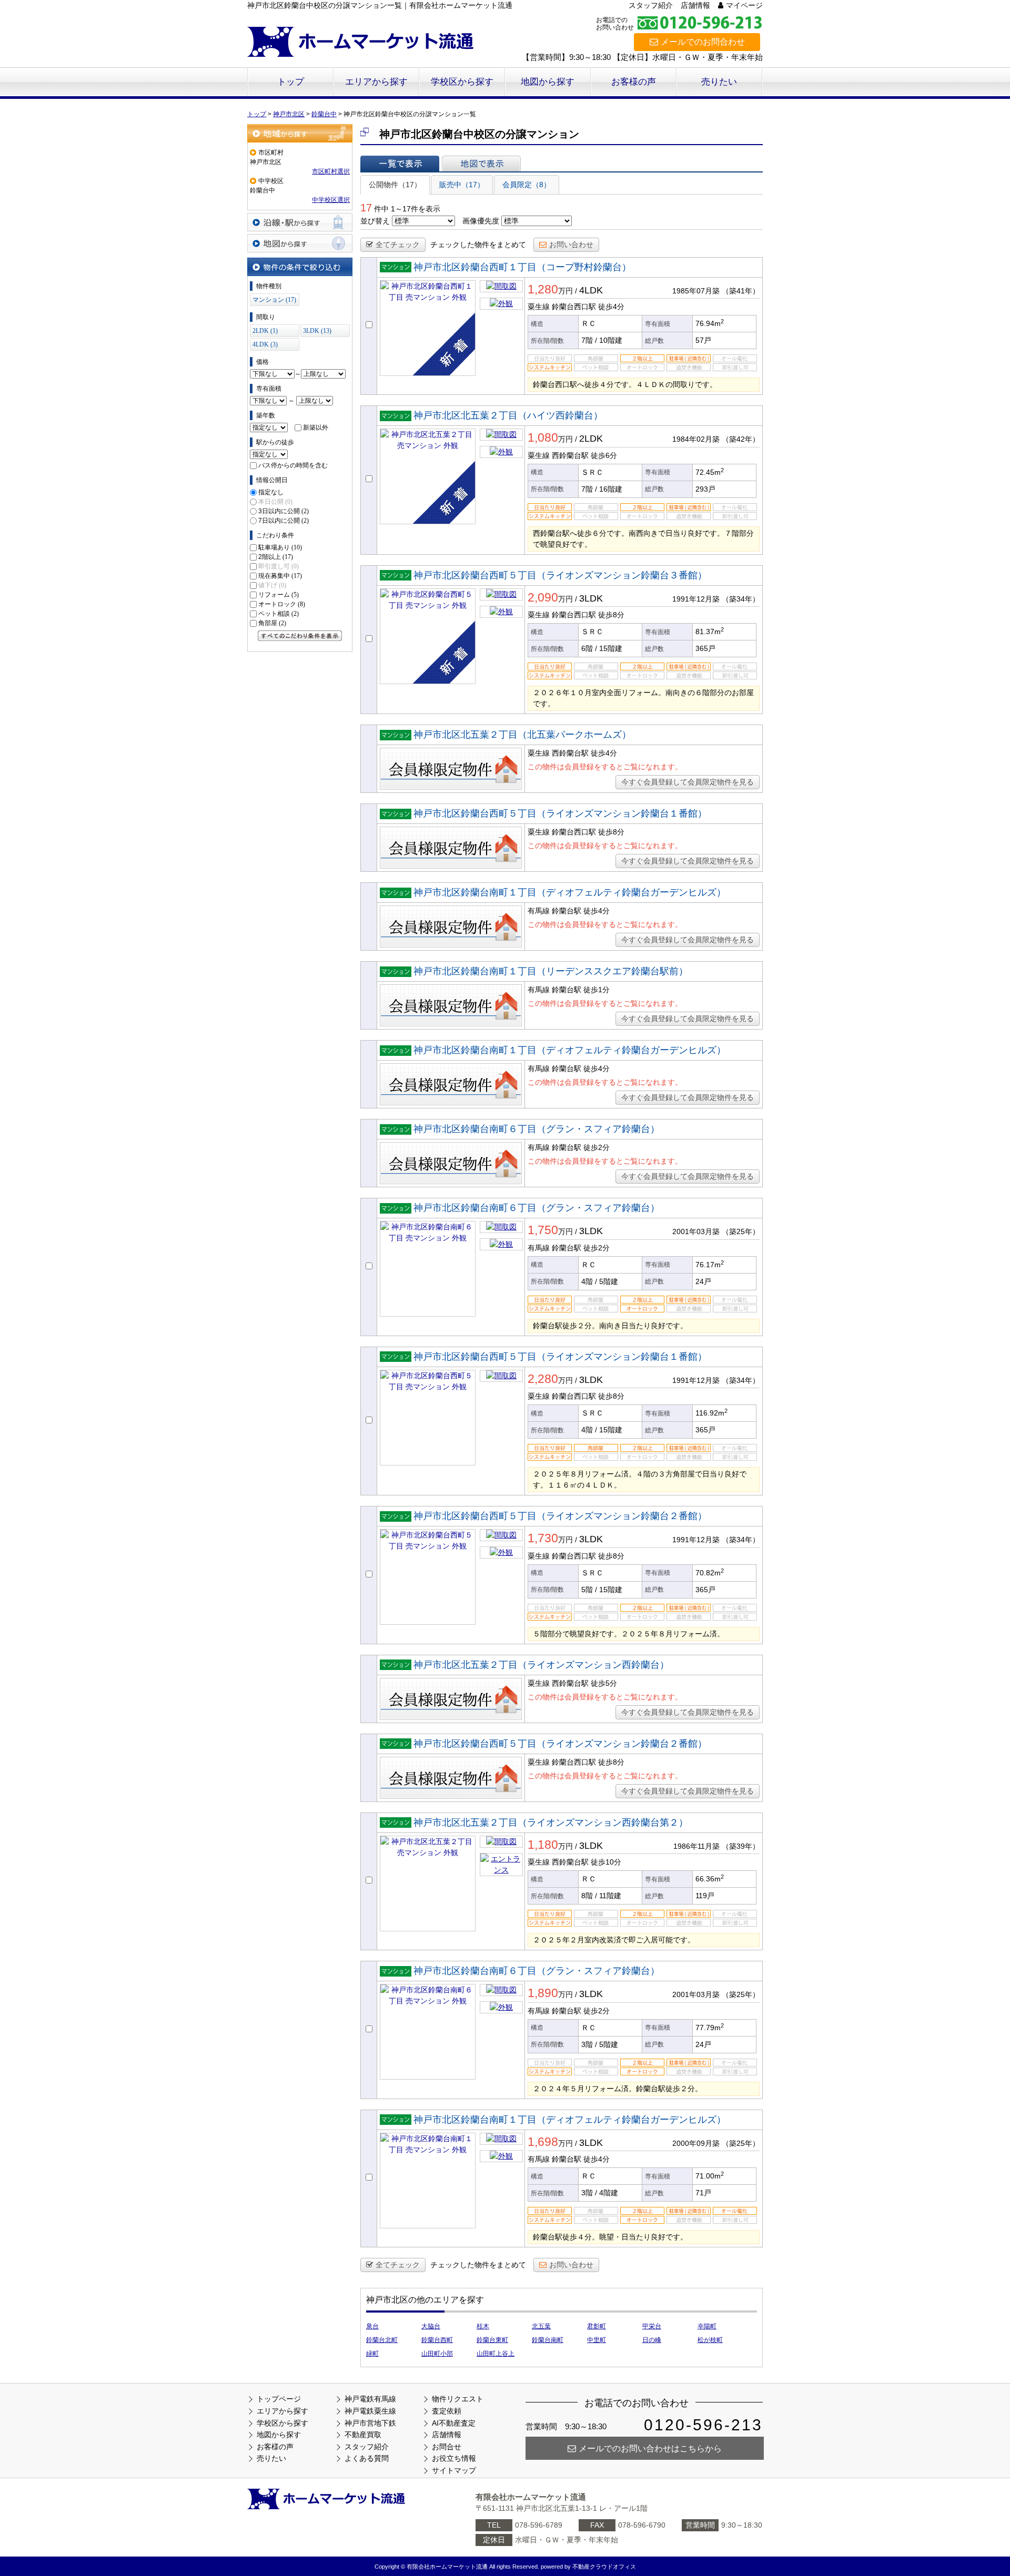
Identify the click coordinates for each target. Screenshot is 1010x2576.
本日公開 (275, 502)
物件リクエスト (458, 2399)
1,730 (543, 1538)
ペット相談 (279, 614)
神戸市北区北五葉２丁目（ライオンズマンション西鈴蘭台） (541, 1665)
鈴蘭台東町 (492, 2340)
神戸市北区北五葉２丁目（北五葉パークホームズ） (522, 735)
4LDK (591, 290)
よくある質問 (367, 2458)
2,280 (543, 1379)
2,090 (543, 597)
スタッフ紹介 (651, 5)
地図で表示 (481, 164)
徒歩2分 (597, 1147)
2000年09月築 (696, 2143)
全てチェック (398, 245)
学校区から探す (462, 82)
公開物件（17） (395, 185)
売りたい (719, 82)
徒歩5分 (604, 1683)
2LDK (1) (265, 331)
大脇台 (431, 2326)
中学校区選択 (331, 200)
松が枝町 (710, 2340)
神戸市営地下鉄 (370, 2423)
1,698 (543, 2142)
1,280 (543, 289)
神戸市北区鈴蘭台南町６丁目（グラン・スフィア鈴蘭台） (537, 1129)
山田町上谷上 (496, 2354)
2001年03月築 (696, 1231)
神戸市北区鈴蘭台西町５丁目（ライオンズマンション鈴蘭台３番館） (560, 575)
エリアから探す (376, 82)
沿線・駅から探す (300, 222)
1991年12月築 (696, 599)
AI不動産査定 (454, 2423)
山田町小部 (437, 2354)
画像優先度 (481, 221)
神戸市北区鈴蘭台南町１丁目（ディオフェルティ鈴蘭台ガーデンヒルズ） (570, 892)
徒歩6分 (604, 455)
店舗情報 (695, 5)
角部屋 (272, 623)
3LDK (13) (317, 331)
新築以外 (316, 427)
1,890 (543, 1993)
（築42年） (741, 439)
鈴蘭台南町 (548, 2340)
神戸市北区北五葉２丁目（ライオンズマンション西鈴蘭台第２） (551, 1822)
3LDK (591, 598)
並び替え (375, 221)
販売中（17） (462, 185)
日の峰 (652, 2340)
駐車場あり (280, 547)
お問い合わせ (571, 245)
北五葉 (541, 2326)
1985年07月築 (696, 291)
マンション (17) (274, 300)
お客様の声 (634, 82)
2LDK (591, 439)
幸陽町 (707, 2326)
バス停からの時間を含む (293, 465)
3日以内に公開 (284, 511)
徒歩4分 (611, 307)
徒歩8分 (611, 615)
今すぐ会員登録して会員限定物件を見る (688, 782)
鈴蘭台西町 (437, 2340)
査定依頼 (447, 2411)
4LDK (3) (265, 344)
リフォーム (279, 595)
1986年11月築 (696, 1846)
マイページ (744, 5)
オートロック (282, 604)
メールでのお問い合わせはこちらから (650, 2448)
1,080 (543, 437)
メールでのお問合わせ (703, 42)
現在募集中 (280, 576)
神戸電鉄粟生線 (370, 2411)
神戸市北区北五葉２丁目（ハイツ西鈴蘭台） (508, 415)
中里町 (597, 2340)
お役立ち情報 (454, 2458)
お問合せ (447, 2447)
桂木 (483, 2326)
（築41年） (741, 291)
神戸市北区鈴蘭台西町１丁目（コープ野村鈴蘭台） (522, 267)
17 (366, 208)
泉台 (372, 2326)
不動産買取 (363, 2435)
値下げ (272, 585)
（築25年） (741, 1231)
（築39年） (741, 1846)
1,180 (543, 1845)
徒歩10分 (606, 1862)
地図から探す (548, 82)
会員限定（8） (527, 185)
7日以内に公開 (284, 521)
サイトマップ (454, 2470)
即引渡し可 (279, 566)
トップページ (279, 2399)
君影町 (597, 2326)
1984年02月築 (696, 439)
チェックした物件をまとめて (478, 245)
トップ (291, 82)
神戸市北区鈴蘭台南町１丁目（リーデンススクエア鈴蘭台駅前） (551, 971)
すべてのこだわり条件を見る (300, 636)
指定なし (271, 492)
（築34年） (741, 599)
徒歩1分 (597, 990)
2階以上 (276, 557)
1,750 (543, 1230)
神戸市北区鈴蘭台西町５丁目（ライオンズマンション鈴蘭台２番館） (560, 1516)
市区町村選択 (331, 171)
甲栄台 (652, 2326)
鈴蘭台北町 (382, 2340)
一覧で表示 (400, 164)
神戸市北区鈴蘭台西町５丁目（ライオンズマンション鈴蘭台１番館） (560, 813)
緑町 (372, 2354)
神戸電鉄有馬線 (370, 2399)
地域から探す (300, 133)
